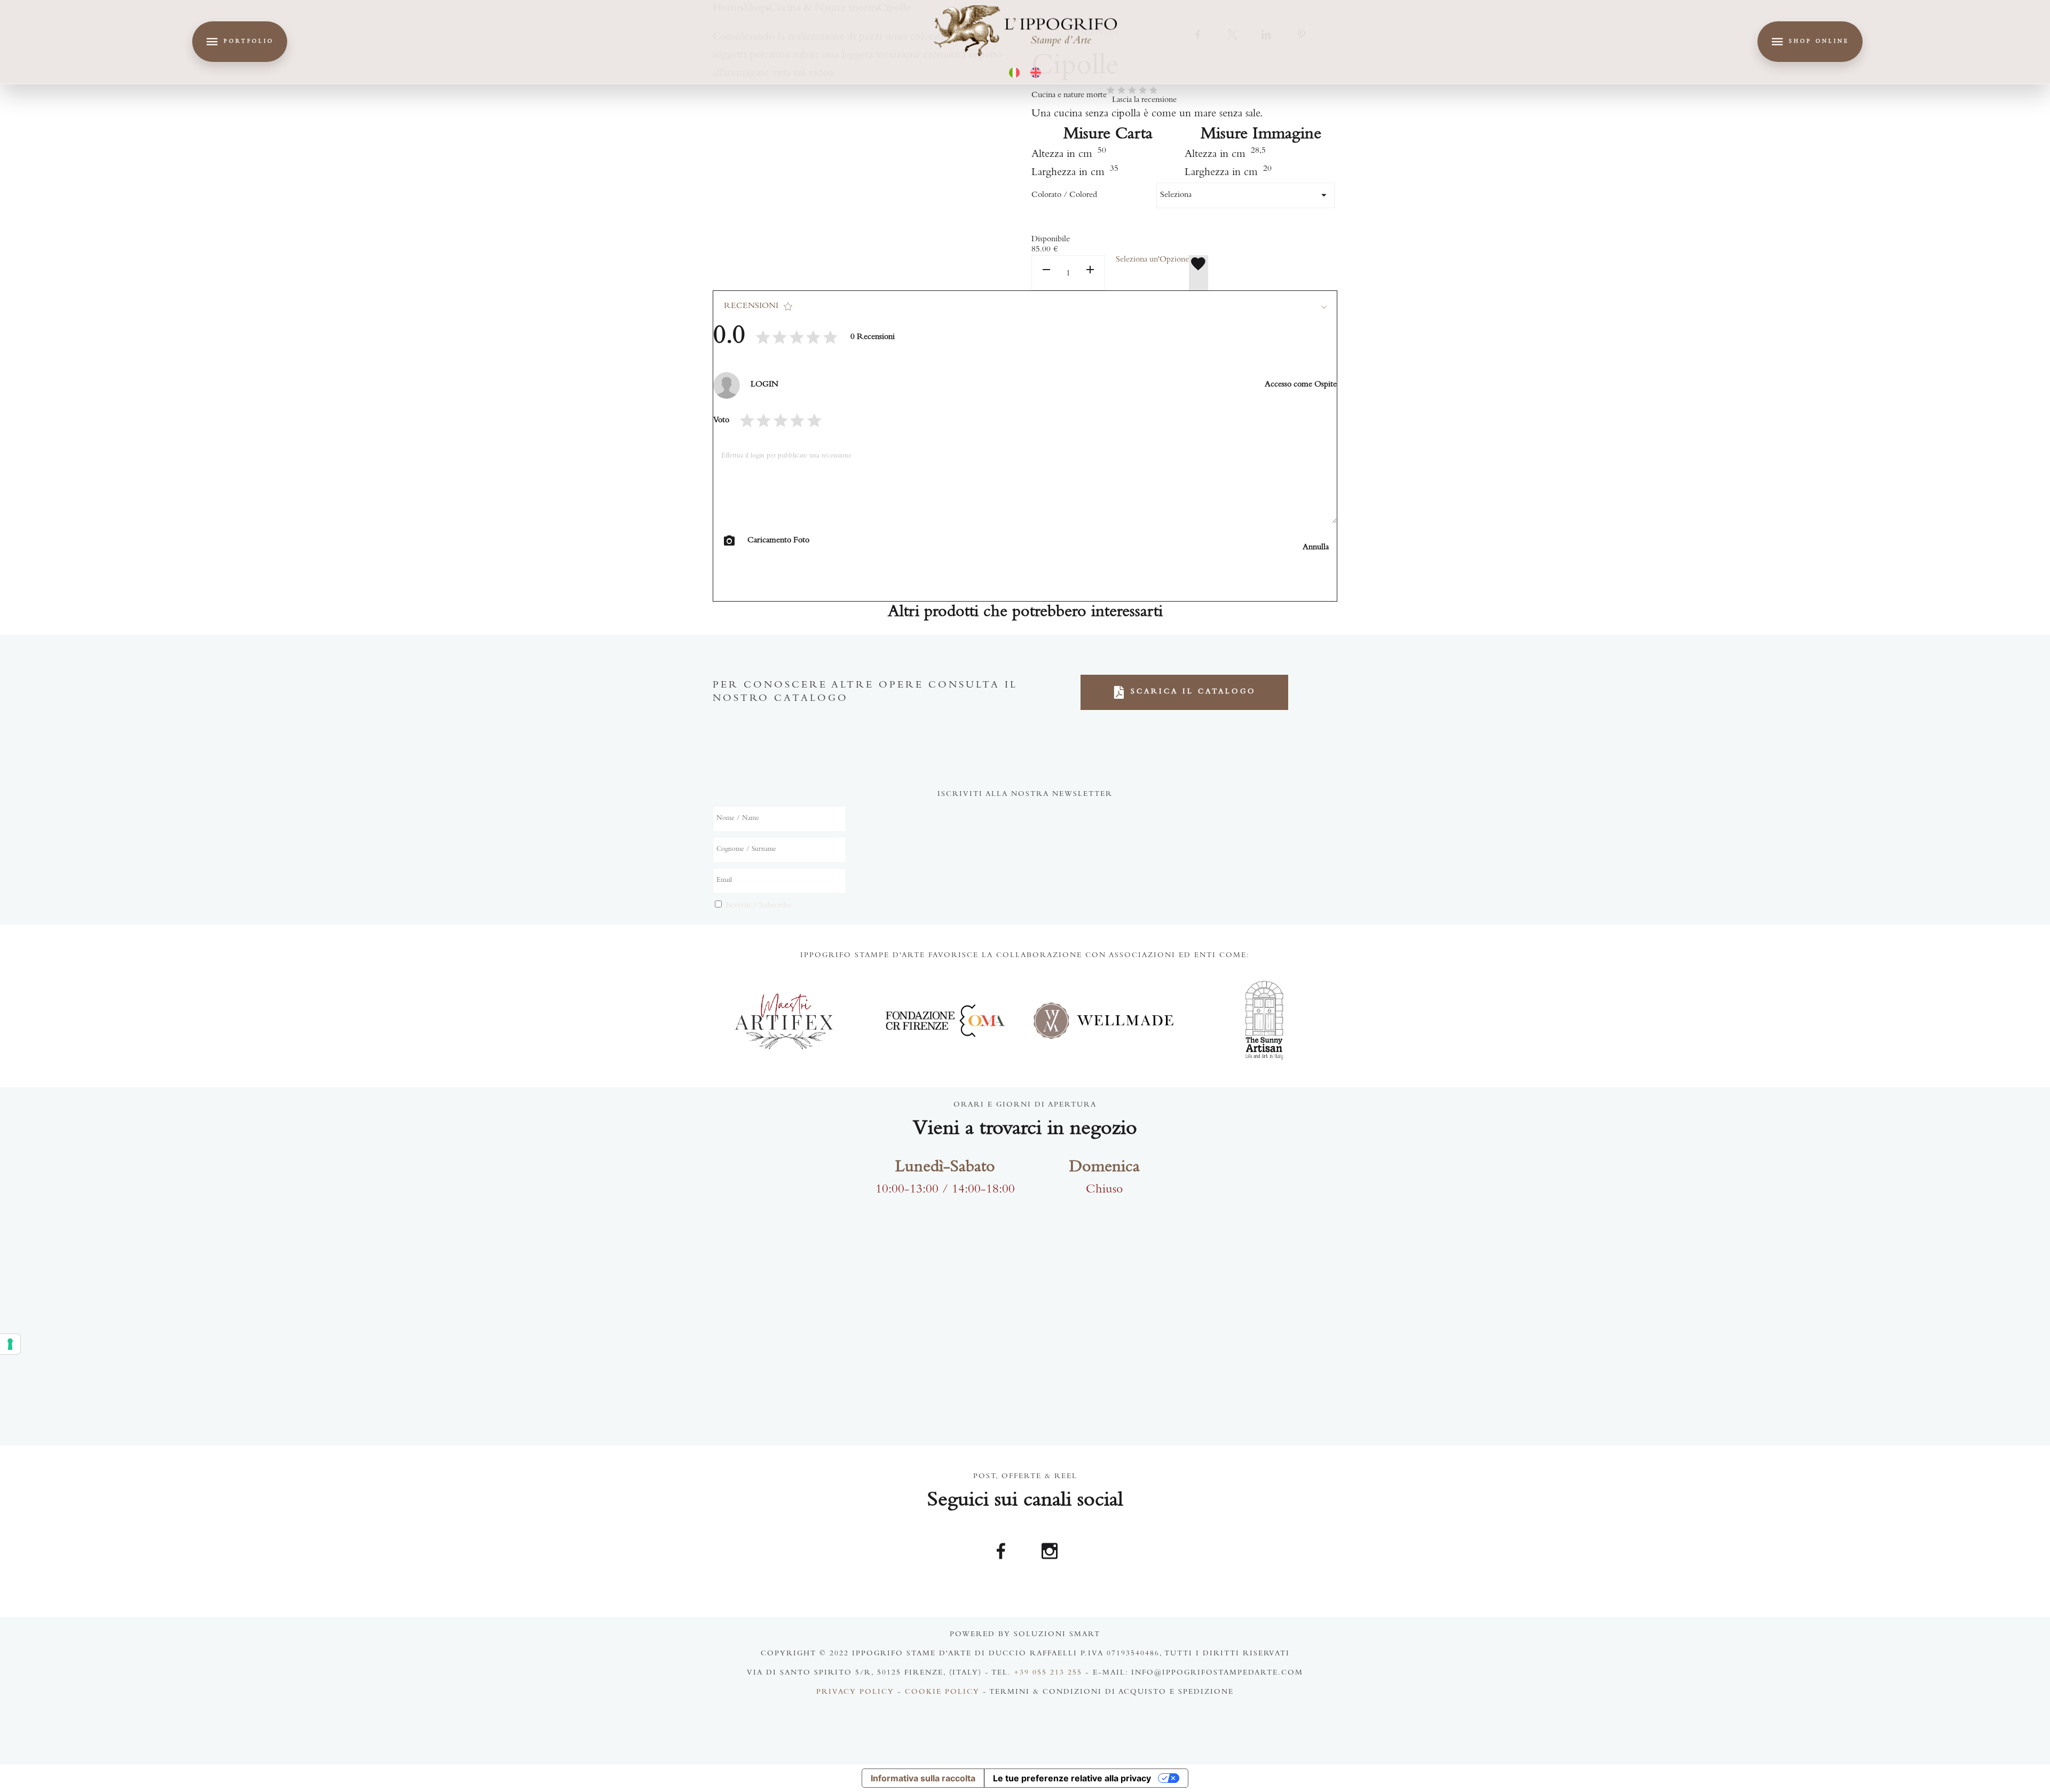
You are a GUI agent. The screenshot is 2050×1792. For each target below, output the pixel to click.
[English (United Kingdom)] (1036, 73)
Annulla (1316, 548)
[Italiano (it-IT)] (1014, 73)
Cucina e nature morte (1069, 96)
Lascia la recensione (1144, 100)
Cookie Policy (942, 1693)
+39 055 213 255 (1048, 1673)
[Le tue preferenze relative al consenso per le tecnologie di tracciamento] (10, 1344)
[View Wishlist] (1199, 273)
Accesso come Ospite (1301, 385)
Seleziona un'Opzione (1152, 260)
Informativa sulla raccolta (923, 1778)
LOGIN (764, 385)
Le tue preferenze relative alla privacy (1072, 1778)
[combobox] (1245, 195)
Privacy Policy (855, 1693)
